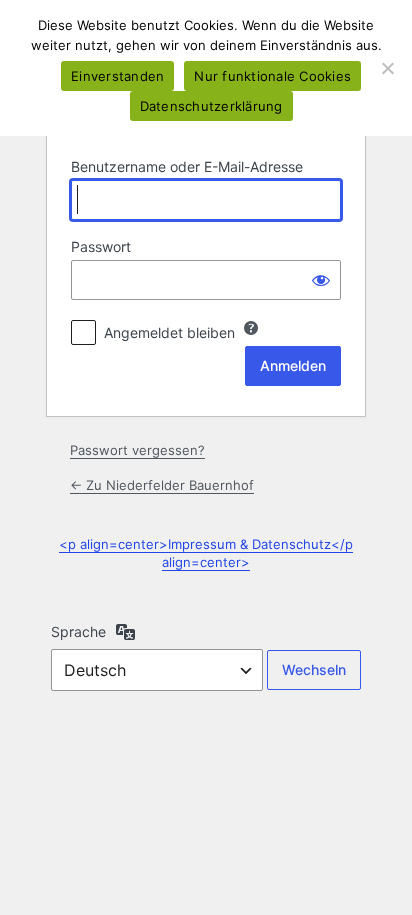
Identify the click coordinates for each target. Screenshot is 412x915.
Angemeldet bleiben (169, 332)
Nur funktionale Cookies (272, 76)
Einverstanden (117, 76)
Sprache (78, 631)
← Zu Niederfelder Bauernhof (162, 485)
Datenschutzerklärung (211, 106)
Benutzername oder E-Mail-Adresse (187, 166)
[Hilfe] (251, 328)
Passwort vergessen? (137, 450)
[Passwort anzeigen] (321, 280)
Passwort (101, 246)
